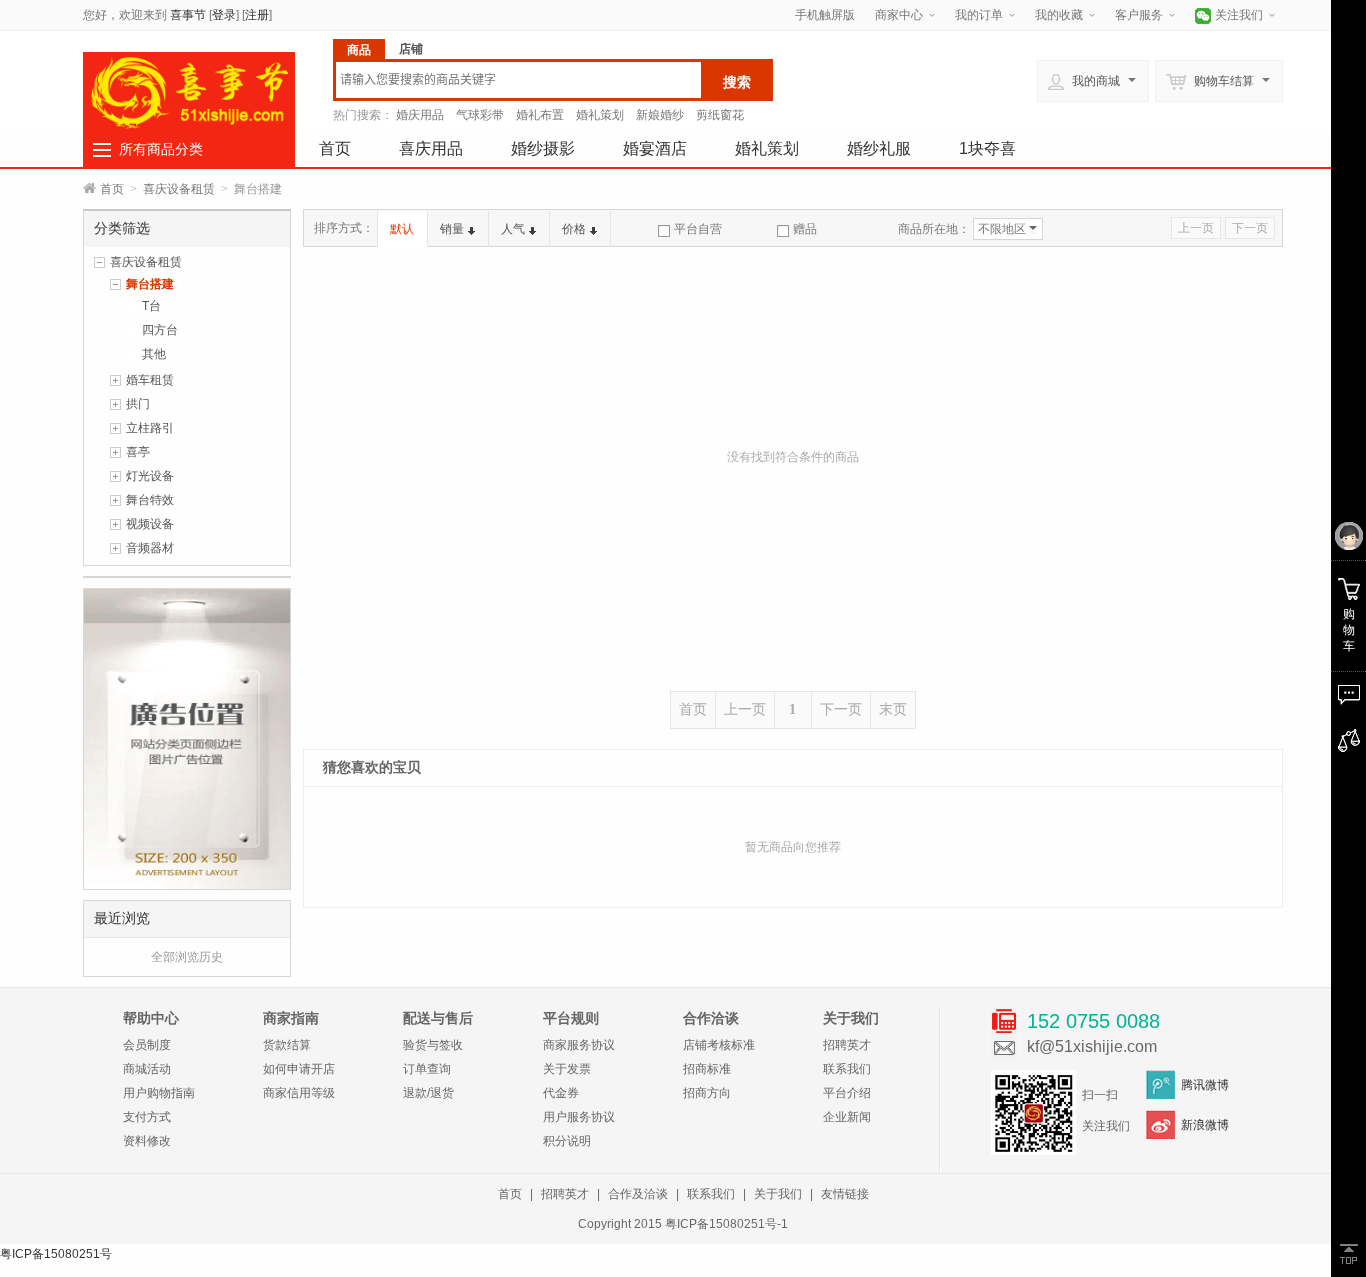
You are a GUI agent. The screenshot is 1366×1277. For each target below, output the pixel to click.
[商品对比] (1348, 741)
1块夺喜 (987, 148)
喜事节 (188, 15)
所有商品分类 (161, 149)
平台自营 (698, 229)
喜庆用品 (431, 148)
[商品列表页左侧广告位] (187, 738)
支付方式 (147, 1117)
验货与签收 (433, 1045)
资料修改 (147, 1141)
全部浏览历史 (187, 957)
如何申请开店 (299, 1069)
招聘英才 (847, 1045)
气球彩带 (480, 115)
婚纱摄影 (543, 148)
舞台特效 (150, 500)
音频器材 (150, 548)
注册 (257, 15)
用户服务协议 (579, 1117)
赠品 (805, 229)
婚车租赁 (150, 380)
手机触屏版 (825, 15)
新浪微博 (1205, 1125)
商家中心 (899, 15)
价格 (574, 229)
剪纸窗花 (720, 115)
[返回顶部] (1348, 1254)
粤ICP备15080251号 (56, 1254)
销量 (452, 229)
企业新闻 (847, 1117)
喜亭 (138, 452)
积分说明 (567, 1141)
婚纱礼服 (879, 148)
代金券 (561, 1093)
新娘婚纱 (660, 115)
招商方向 (707, 1093)
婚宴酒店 (655, 148)
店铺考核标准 (719, 1045)
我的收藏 (1059, 15)
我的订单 (979, 15)
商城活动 (147, 1069)
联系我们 (847, 1069)
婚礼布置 (540, 115)
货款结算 (287, 1045)
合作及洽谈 (638, 1194)
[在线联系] (1348, 695)
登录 (224, 15)
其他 (154, 354)
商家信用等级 (299, 1093)
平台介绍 (847, 1093)
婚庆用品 (420, 115)
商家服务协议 (579, 1045)
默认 (402, 229)
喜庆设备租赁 (179, 189)
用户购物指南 (159, 1093)
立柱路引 (150, 428)
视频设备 (150, 524)
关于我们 (778, 1194)
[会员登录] (1348, 537)
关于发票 (567, 1069)
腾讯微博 (1205, 1085)
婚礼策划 (600, 115)
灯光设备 (150, 476)
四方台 (160, 330)
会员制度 (147, 1045)
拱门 (138, 404)
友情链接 (845, 1194)
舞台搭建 (150, 284)
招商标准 (707, 1069)
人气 (513, 229)
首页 (335, 148)
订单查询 (427, 1069)
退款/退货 (428, 1093)
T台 (151, 306)
